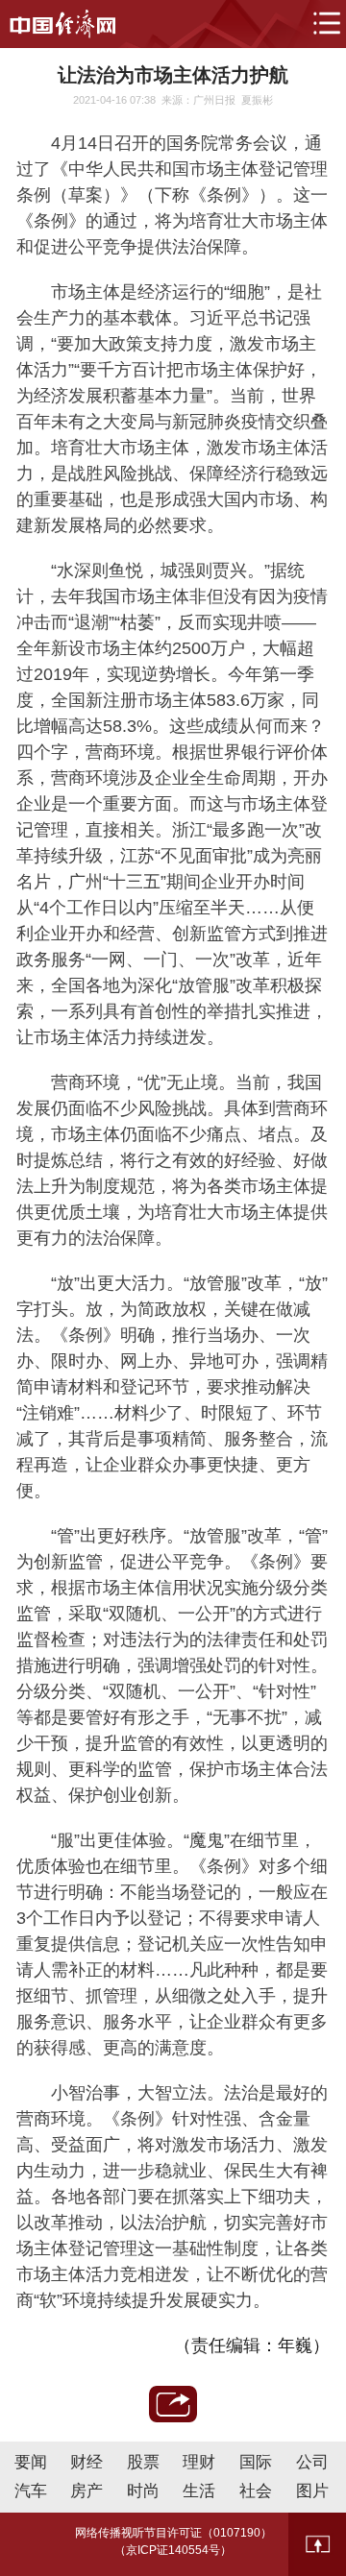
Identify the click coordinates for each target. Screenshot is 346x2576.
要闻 (31, 2462)
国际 (256, 2462)
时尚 (143, 2491)
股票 (143, 2462)
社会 (256, 2491)
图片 (312, 2491)
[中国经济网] (62, 24)
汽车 (31, 2491)
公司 (312, 2462)
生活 (199, 2491)
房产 (86, 2491)
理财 (199, 2462)
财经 (86, 2462)
